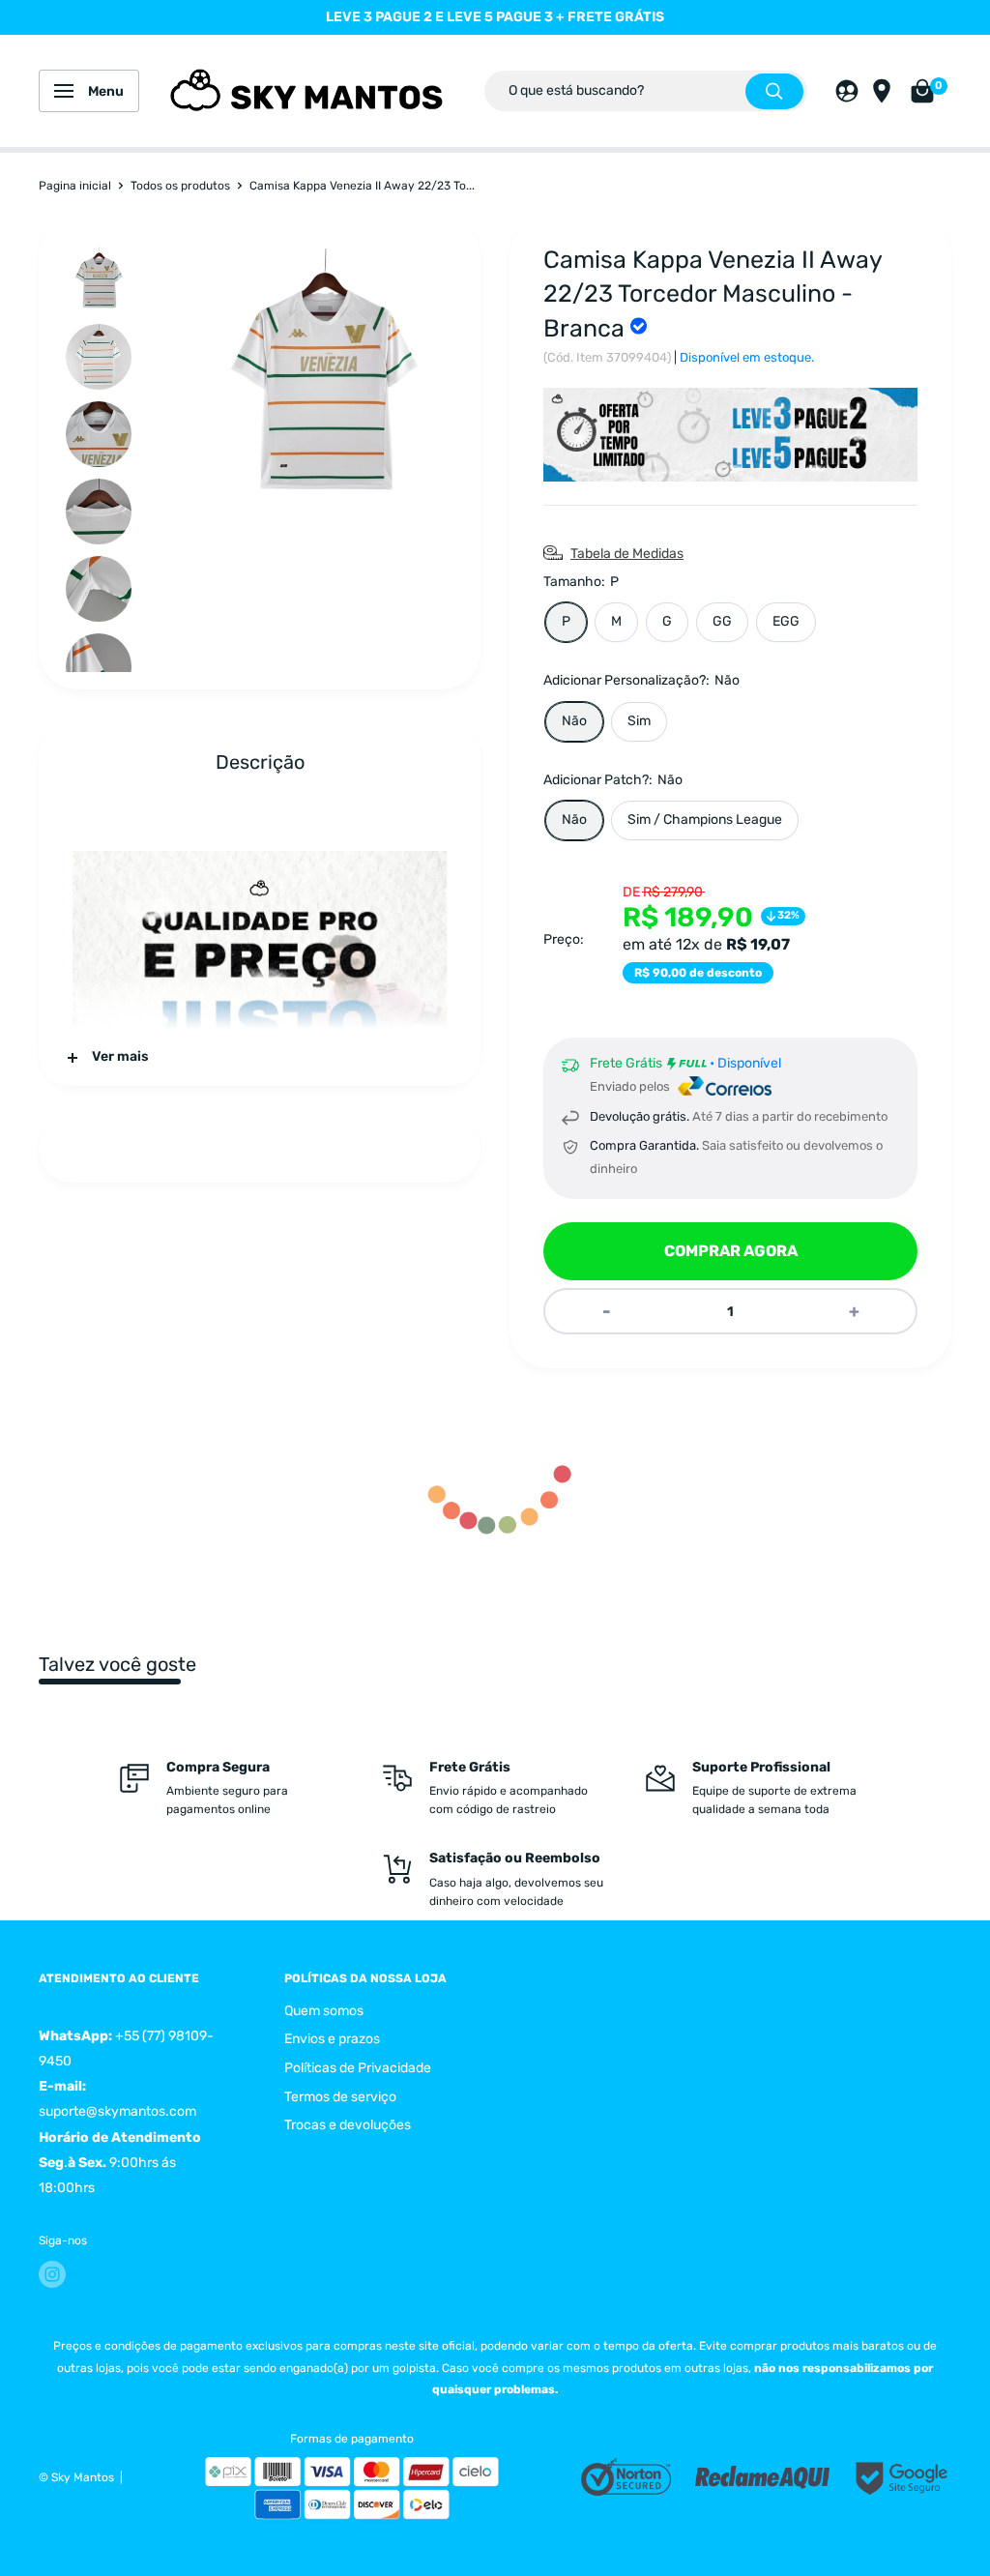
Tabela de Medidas (627, 554)
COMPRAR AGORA (731, 1251)
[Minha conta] (847, 91)
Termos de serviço (340, 2097)
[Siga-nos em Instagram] (52, 2274)
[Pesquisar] (774, 91)
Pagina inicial (75, 186)
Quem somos (324, 2011)
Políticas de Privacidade (358, 2068)
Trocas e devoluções (348, 2125)
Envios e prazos (332, 2039)
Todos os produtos (180, 186)
